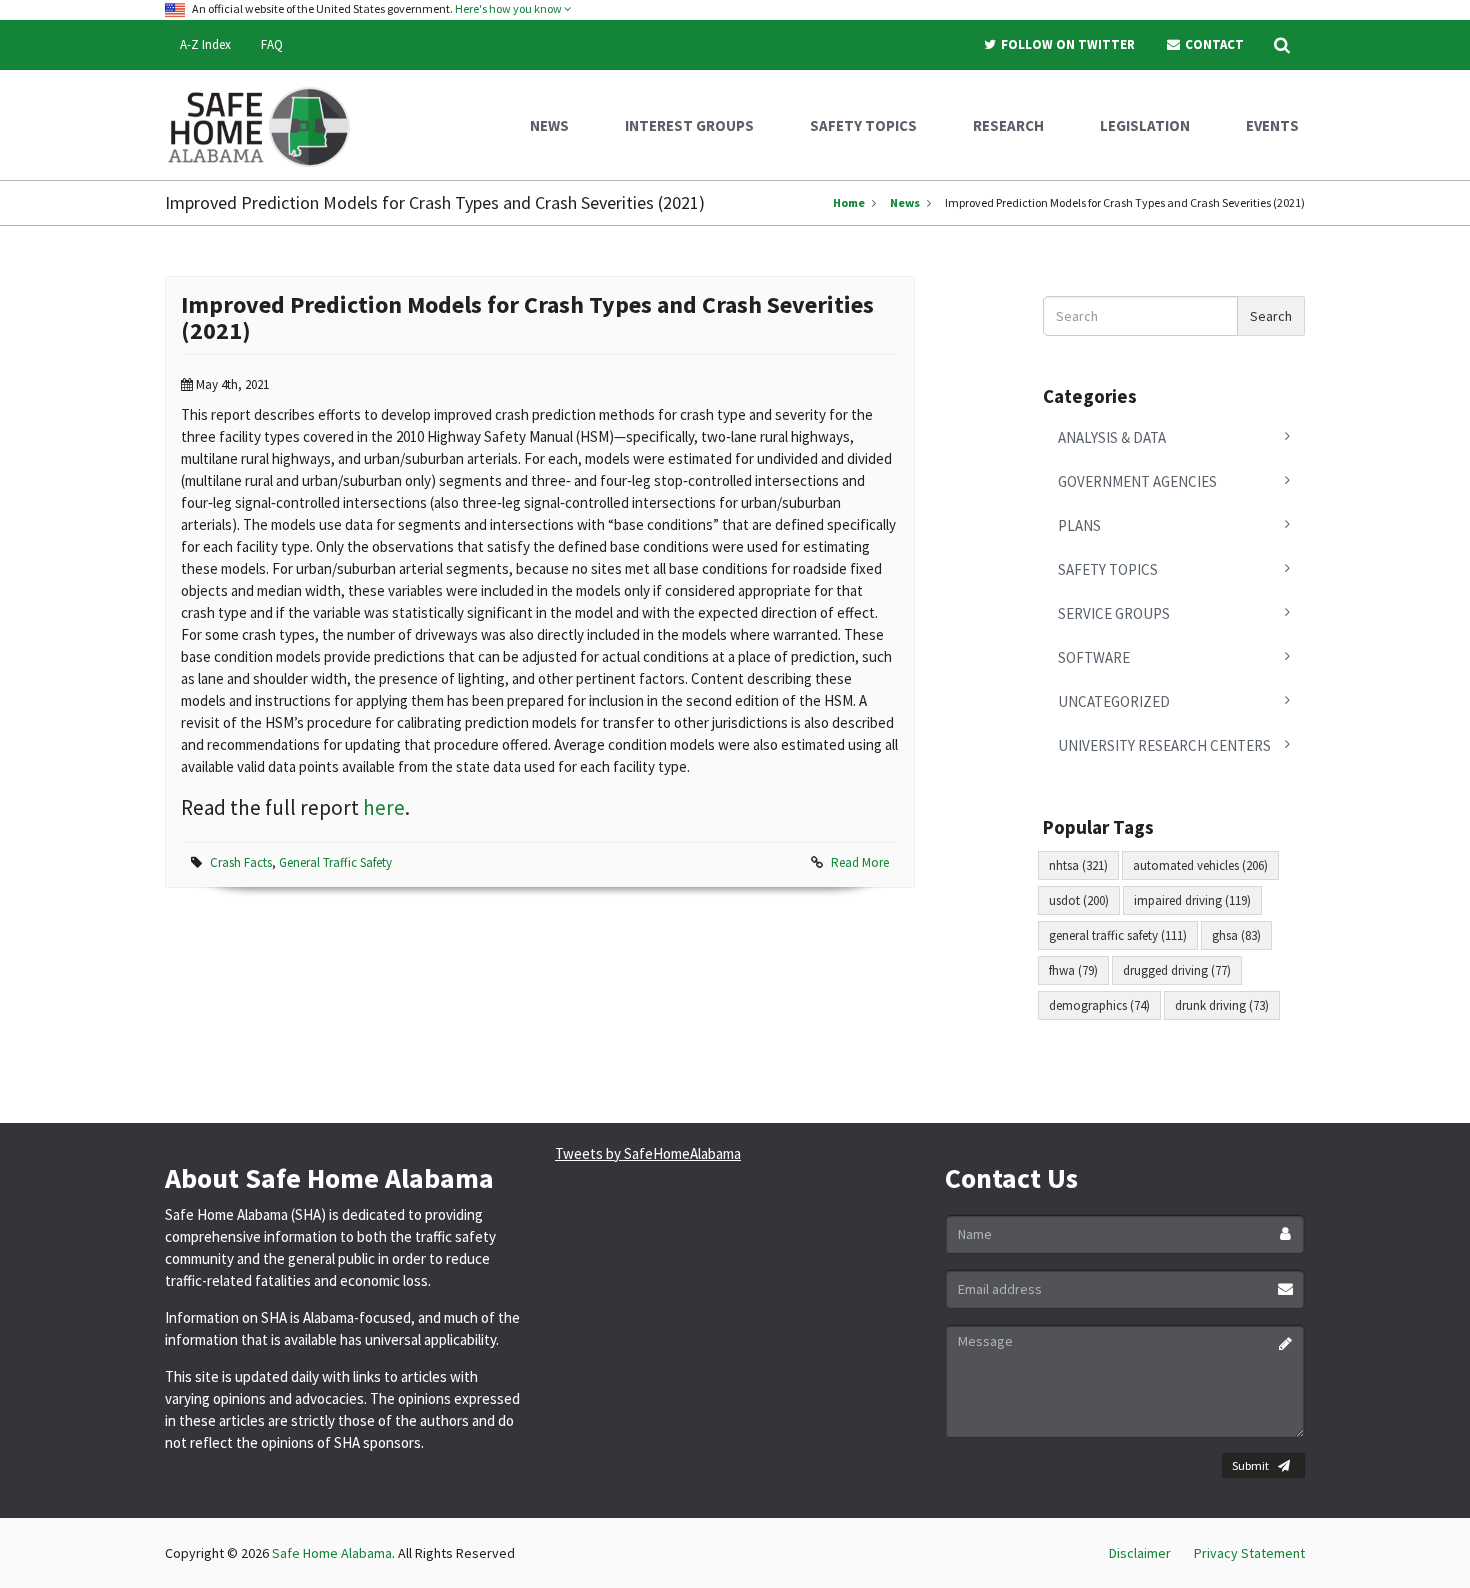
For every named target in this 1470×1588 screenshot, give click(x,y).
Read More (860, 862)
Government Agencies (1137, 481)
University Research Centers (1164, 745)
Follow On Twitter (1066, 44)
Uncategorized (1114, 701)
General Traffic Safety (335, 862)
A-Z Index (205, 44)
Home (849, 202)
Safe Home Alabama (332, 1553)
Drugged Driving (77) (1177, 970)
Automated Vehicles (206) (1200, 865)
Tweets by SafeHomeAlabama (648, 1153)
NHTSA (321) (1078, 865)
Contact (1213, 44)
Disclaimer (1140, 1553)
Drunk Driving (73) (1222, 1005)
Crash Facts (241, 862)
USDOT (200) (1079, 900)
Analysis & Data (1112, 437)
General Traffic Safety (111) (1118, 935)
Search (1271, 316)
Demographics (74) (1099, 1005)
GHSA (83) (1236, 935)
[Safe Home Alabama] (266, 125)
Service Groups (1114, 613)
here (384, 807)
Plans (1079, 525)
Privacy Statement (1249, 1553)
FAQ (272, 44)
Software (1094, 657)
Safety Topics (1108, 569)
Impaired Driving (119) (1192, 900)
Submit (1250, 1465)
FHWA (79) (1073, 970)
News (905, 202)
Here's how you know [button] (509, 8)
